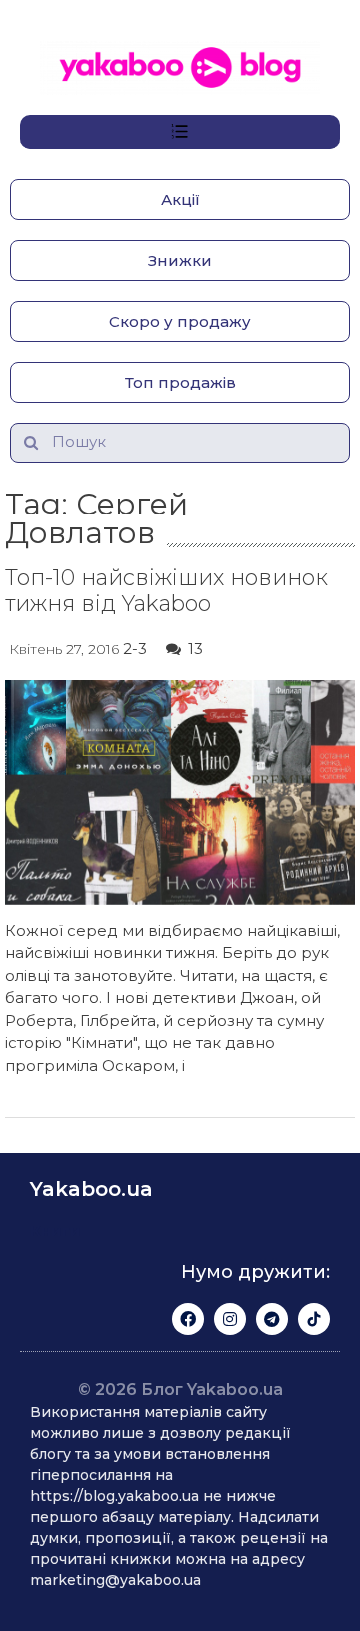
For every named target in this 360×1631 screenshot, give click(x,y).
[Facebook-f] (188, 1319)
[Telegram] (272, 1319)
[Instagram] (230, 1319)
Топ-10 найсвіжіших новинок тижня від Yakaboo (166, 590)
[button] (180, 199)
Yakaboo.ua (91, 1189)
